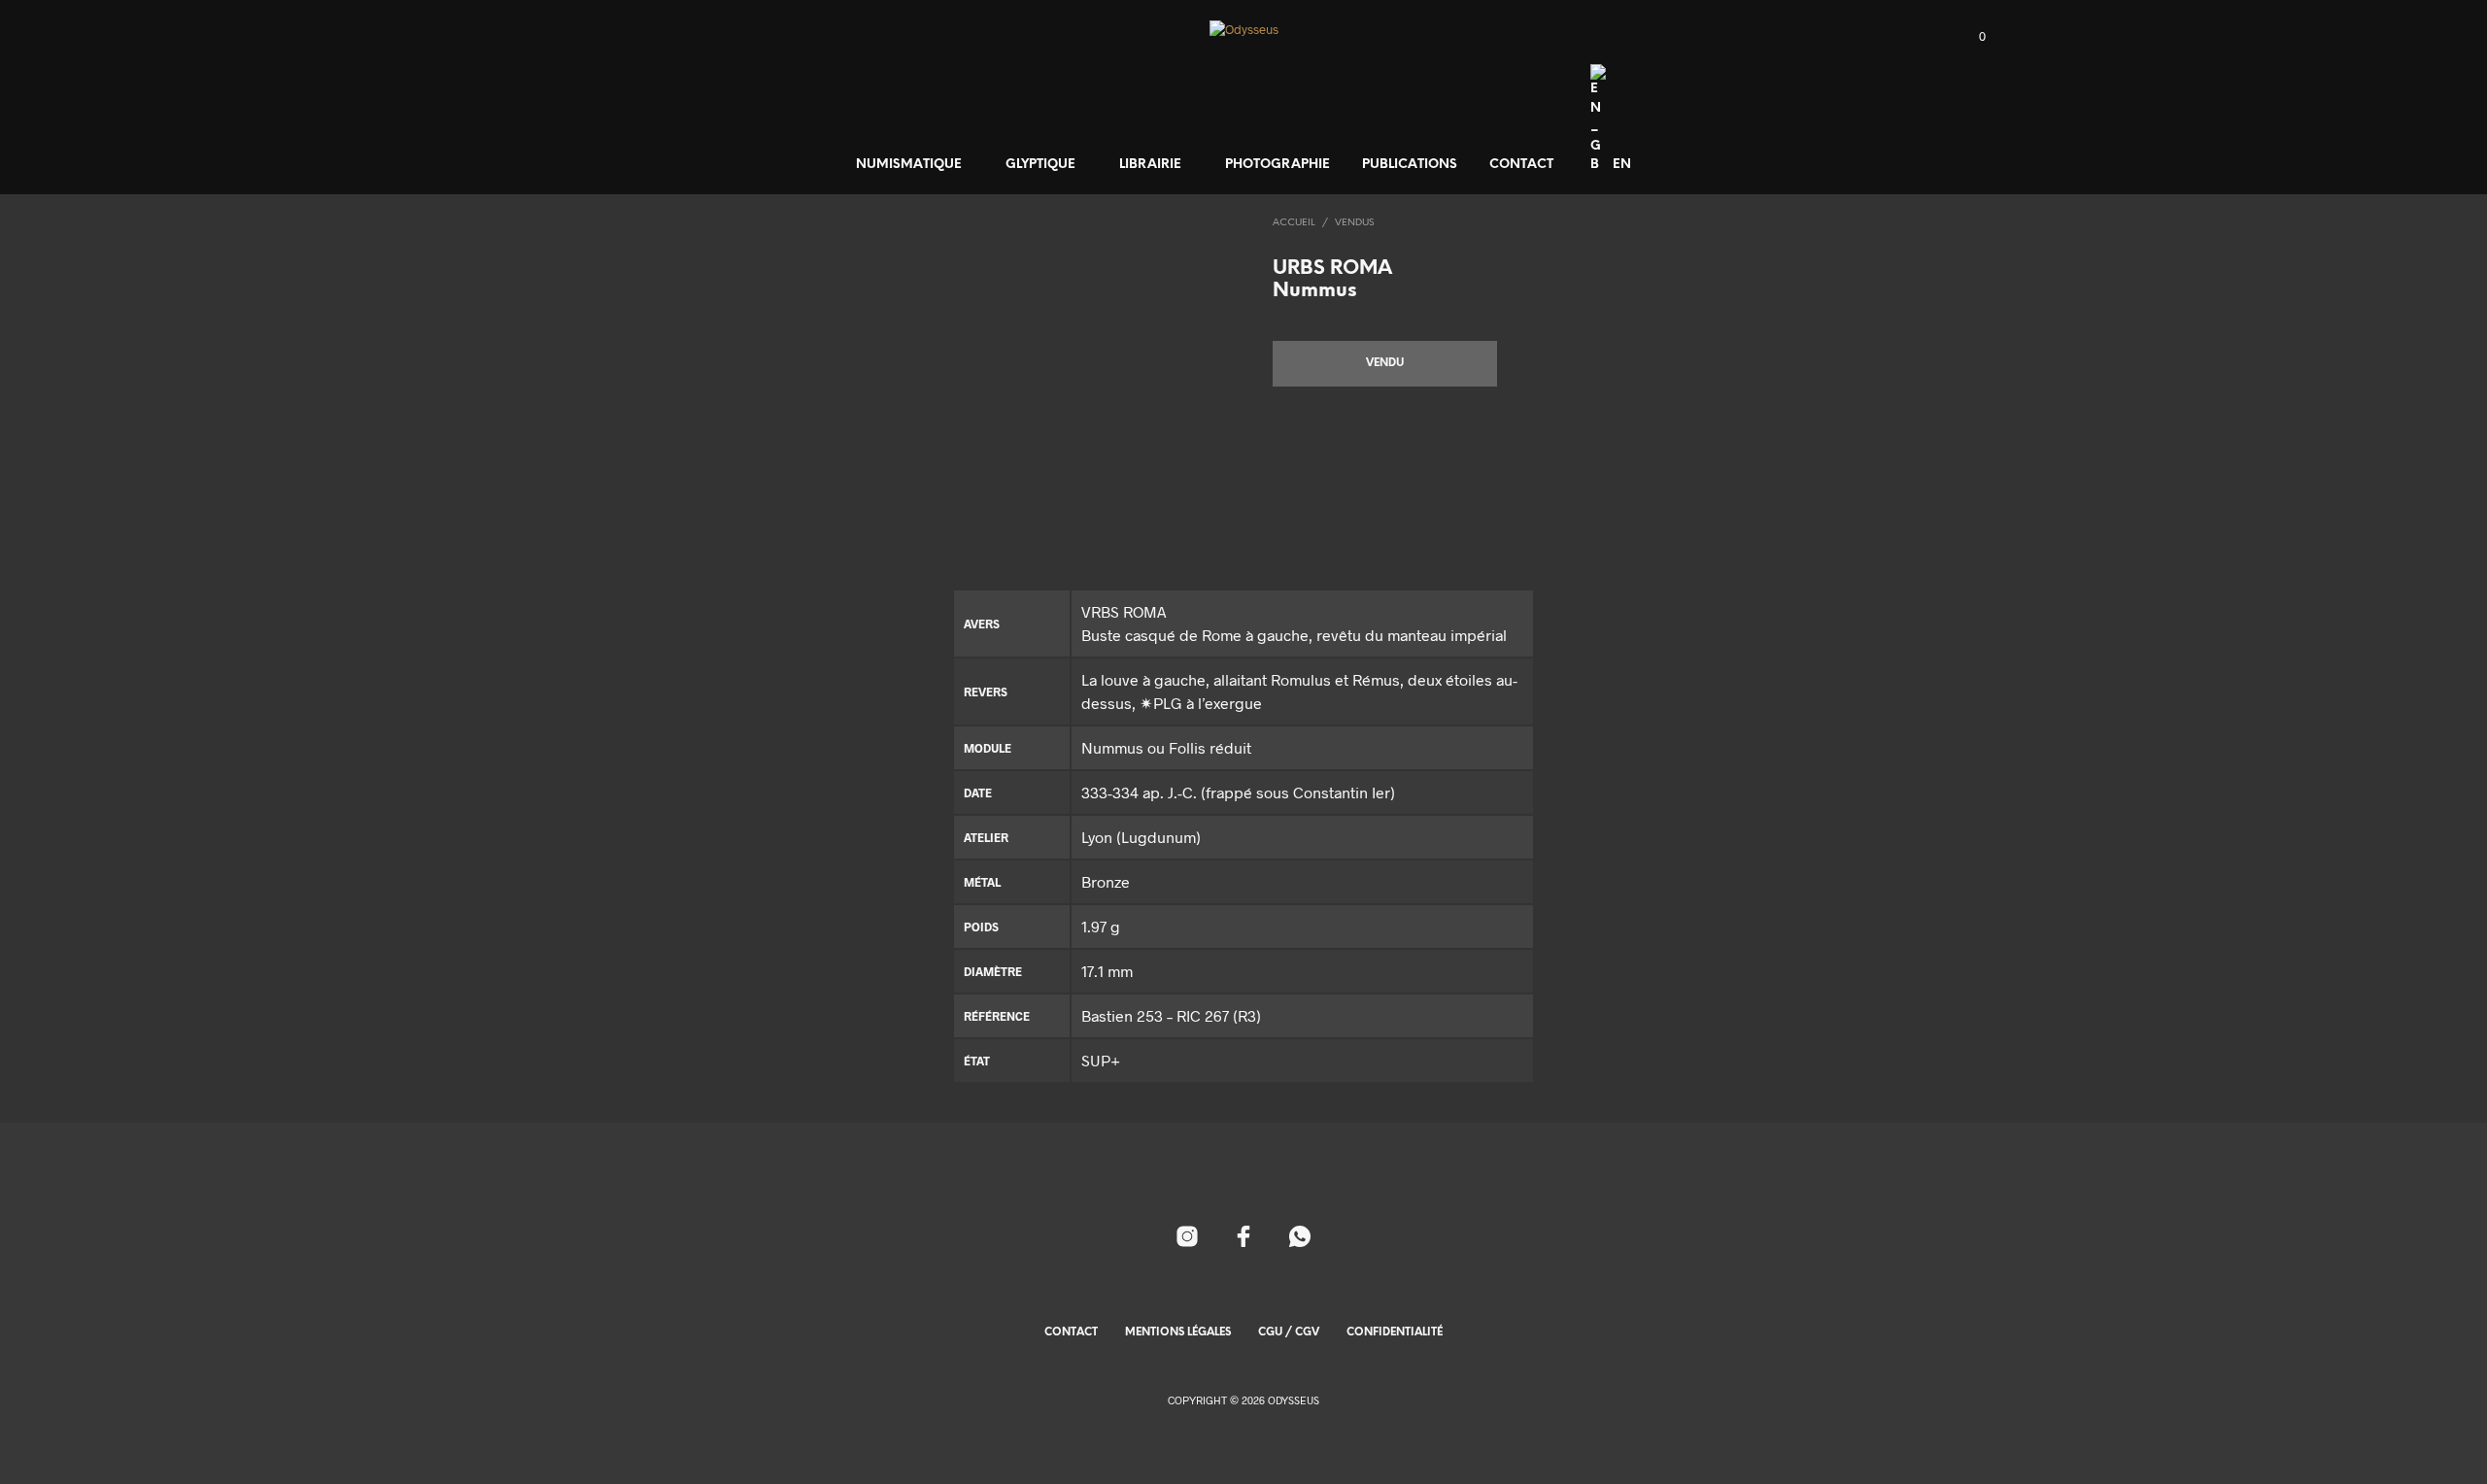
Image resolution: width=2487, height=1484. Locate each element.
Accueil (1294, 223)
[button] (1971, 37)
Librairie (1150, 165)
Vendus (1354, 223)
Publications (1410, 165)
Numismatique (909, 165)
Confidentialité (1395, 1332)
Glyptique (1040, 165)
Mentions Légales (1178, 1332)
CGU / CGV (1289, 1332)
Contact (1521, 165)
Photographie (1278, 165)
